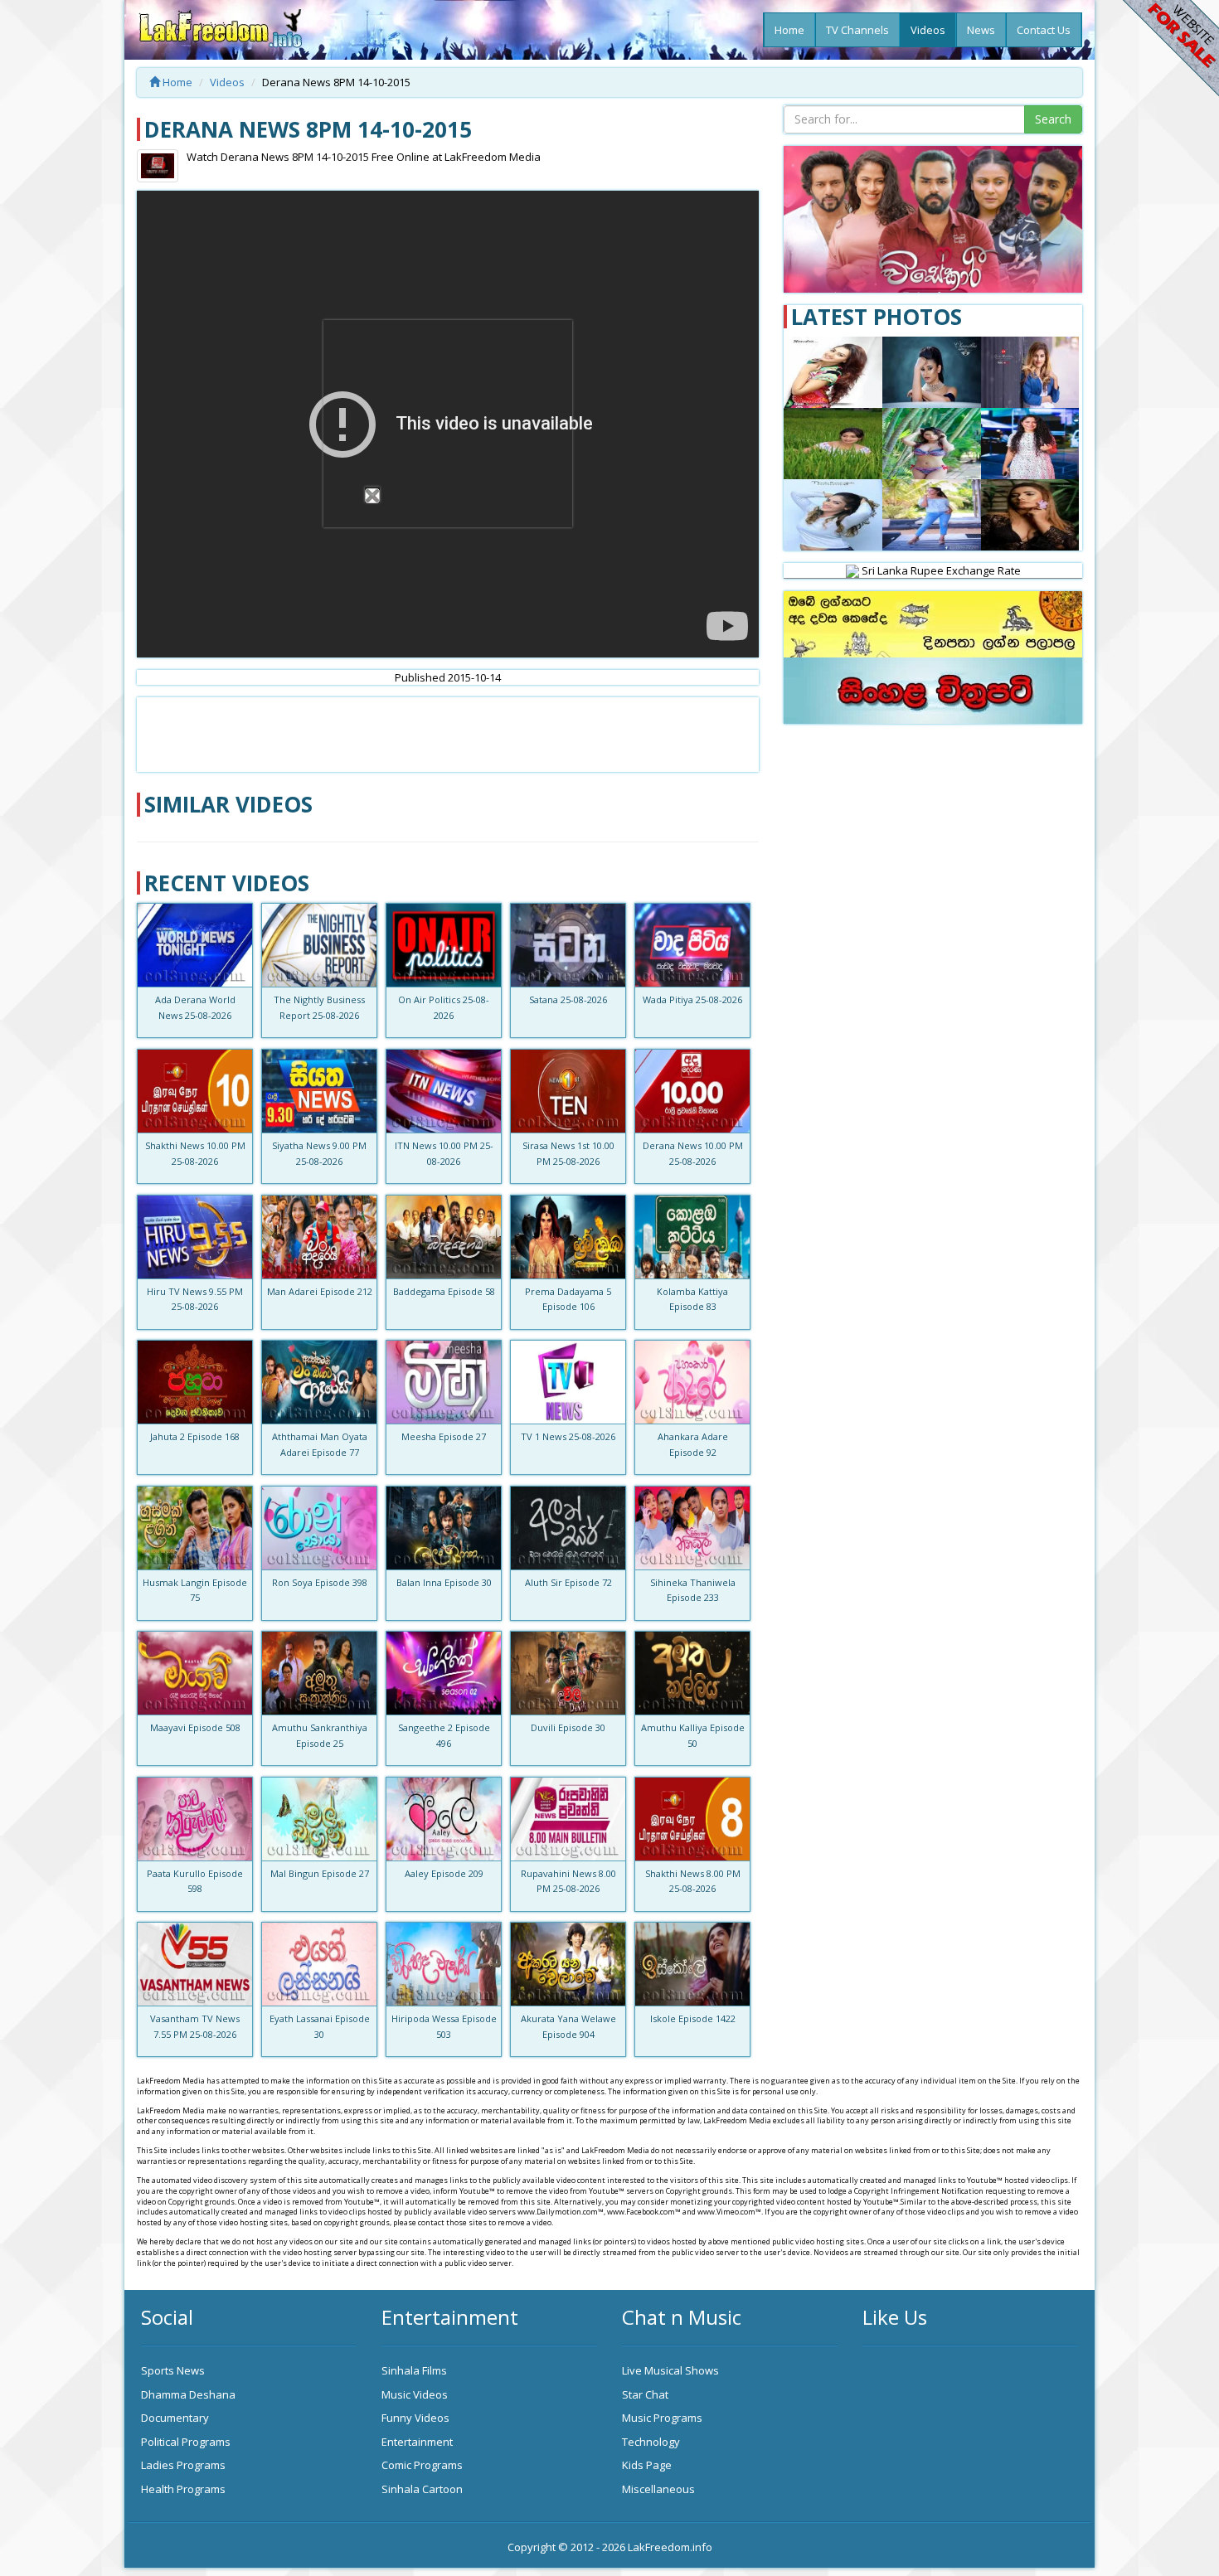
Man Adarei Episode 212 (320, 1291)
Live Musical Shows (670, 2370)
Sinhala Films (414, 2370)
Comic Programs (422, 2465)
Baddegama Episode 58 (444, 1291)
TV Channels (857, 30)
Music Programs (662, 2418)
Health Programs (183, 2489)
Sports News (173, 2370)
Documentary (175, 2418)
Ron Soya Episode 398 (320, 1582)
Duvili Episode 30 (568, 1727)
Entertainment (417, 2442)
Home (789, 30)
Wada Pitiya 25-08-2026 (692, 999)
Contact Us (1044, 30)
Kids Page (647, 2465)
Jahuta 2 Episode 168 (195, 1436)
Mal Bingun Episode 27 (320, 1873)
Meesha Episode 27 (444, 1436)
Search (1053, 119)
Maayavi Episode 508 (195, 1727)
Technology (651, 2442)
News (981, 30)
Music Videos (415, 2394)
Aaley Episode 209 (444, 1873)
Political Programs (186, 2442)
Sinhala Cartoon (422, 2489)
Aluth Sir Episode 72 (568, 1582)
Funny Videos (415, 2418)
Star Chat (645, 2394)
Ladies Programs (183, 2465)
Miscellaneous (658, 2489)
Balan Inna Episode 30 (444, 1582)
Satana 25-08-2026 (568, 999)
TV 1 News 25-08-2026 (568, 1436)
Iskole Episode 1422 (693, 2018)
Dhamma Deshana (188, 2394)
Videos (928, 30)
